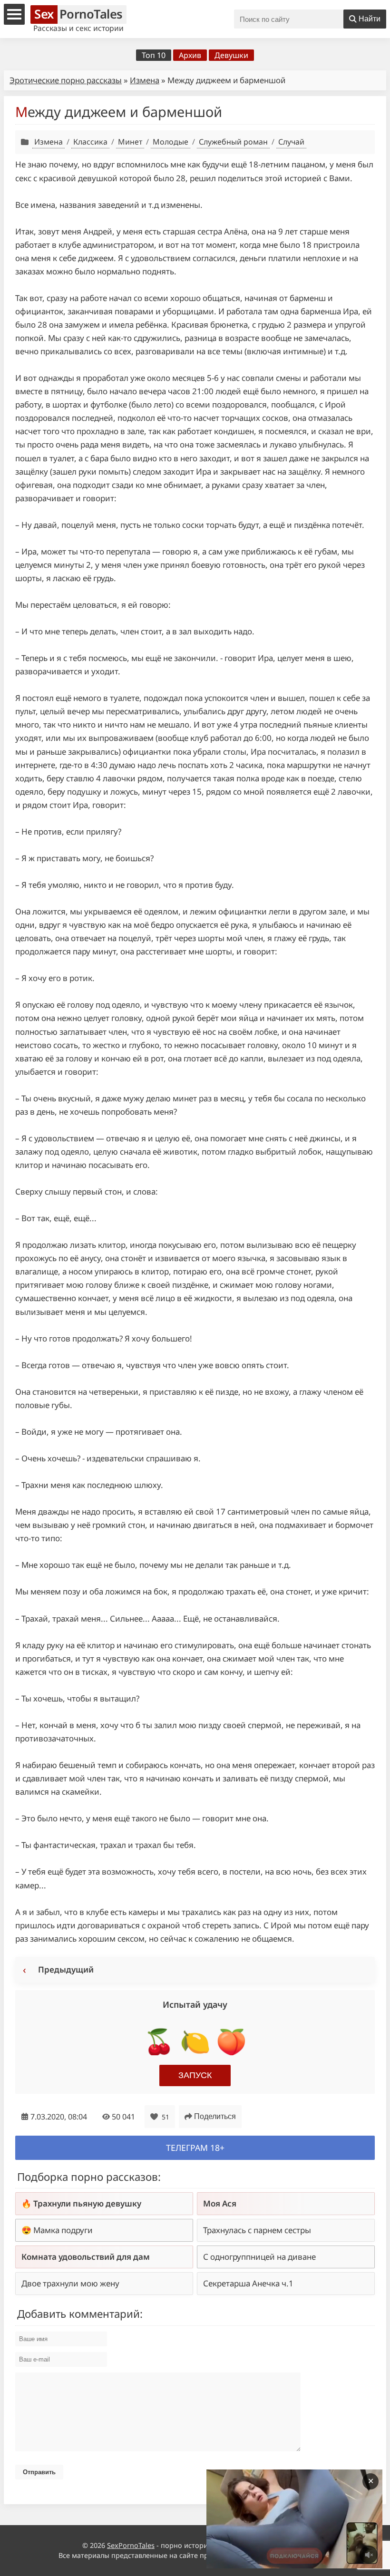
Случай (291, 142)
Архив (190, 55)
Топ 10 (154, 55)
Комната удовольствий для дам (86, 2257)
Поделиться (215, 2116)
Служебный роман (233, 142)
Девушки (231, 55)
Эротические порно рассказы (66, 80)
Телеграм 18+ (195, 2148)
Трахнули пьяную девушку (87, 2203)
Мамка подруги (63, 2230)
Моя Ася (220, 2203)
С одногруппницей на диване (259, 2257)
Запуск (195, 2075)
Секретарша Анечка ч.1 (248, 2283)
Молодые (171, 142)
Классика (90, 142)
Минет (130, 142)
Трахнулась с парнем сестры (257, 2230)
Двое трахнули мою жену (70, 2283)
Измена (145, 80)
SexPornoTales (131, 2545)
